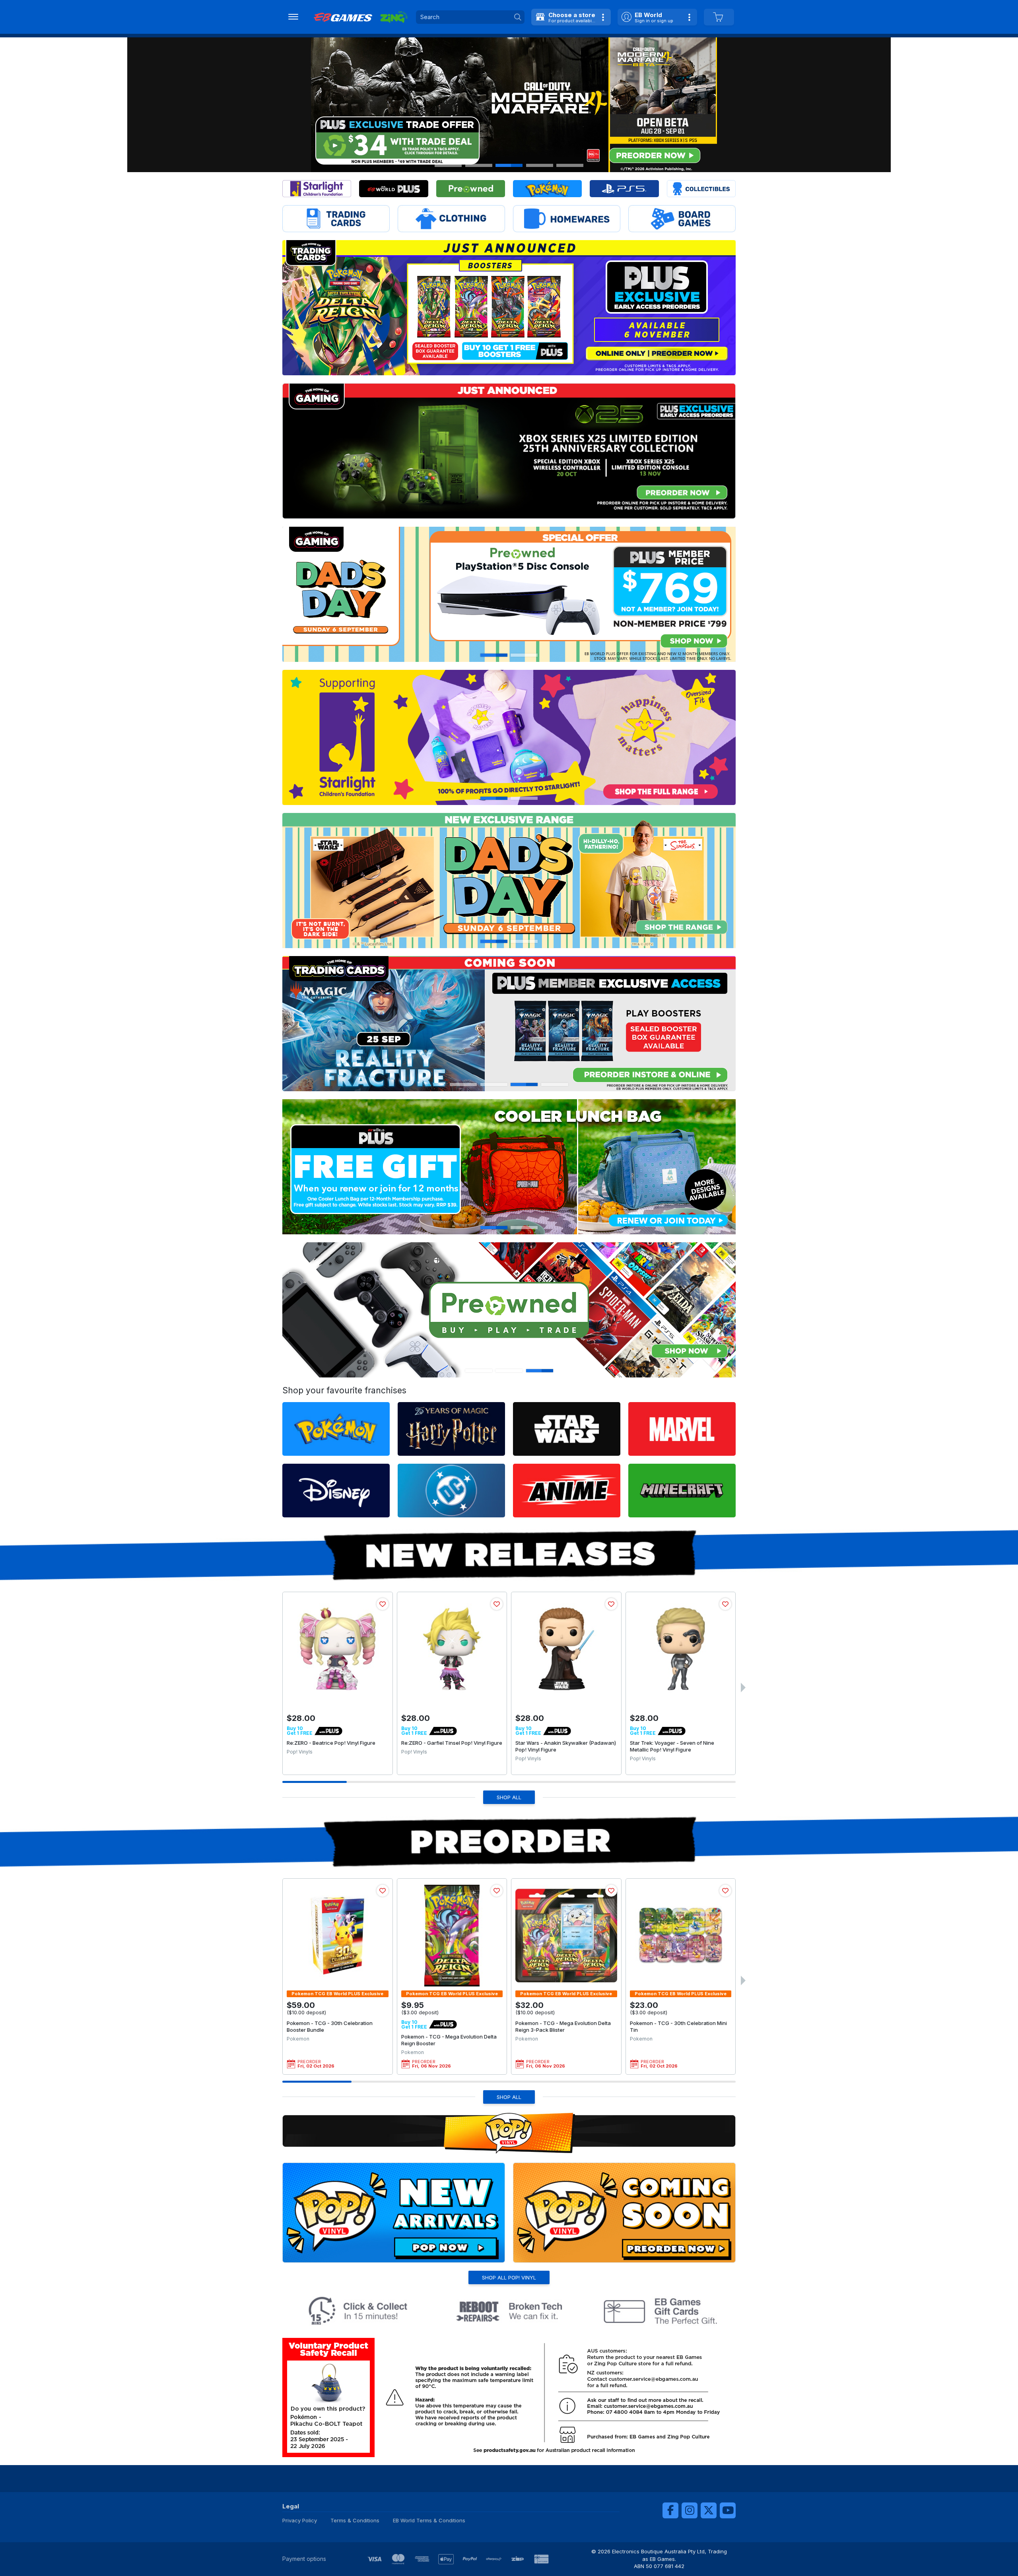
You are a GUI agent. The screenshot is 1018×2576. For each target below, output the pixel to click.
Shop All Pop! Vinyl (509, 2277)
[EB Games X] (709, 2510)
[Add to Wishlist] (383, 1604)
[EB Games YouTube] (728, 2510)
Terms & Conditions (355, 2520)
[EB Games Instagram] (690, 2510)
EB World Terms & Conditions (429, 2520)
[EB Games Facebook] (670, 2510)
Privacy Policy (300, 2520)
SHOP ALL (509, 1797)
